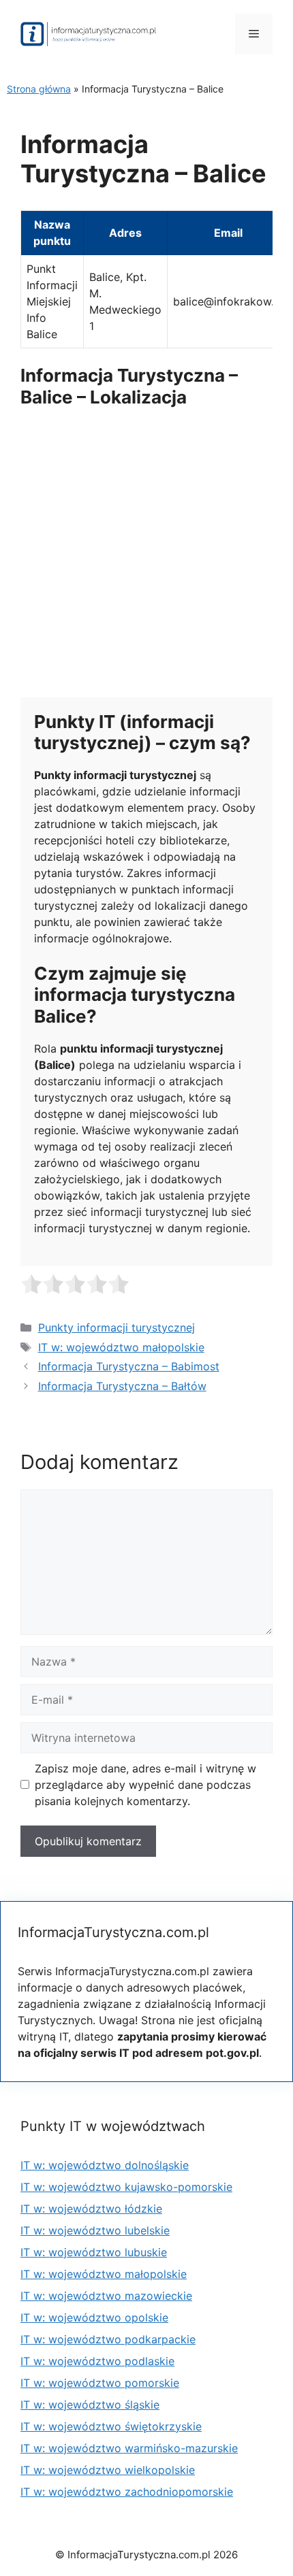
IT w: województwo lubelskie (95, 2230)
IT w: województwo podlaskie (97, 2361)
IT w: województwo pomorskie (100, 2383)
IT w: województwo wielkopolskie (108, 2470)
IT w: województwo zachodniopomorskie (127, 2492)
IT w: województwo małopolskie (121, 1347)
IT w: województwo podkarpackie (108, 2339)
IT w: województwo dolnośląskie (105, 2165)
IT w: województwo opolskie (94, 2317)
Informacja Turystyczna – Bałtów (122, 1386)
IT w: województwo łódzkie (91, 2209)
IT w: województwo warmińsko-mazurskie (129, 2448)
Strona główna (39, 89)
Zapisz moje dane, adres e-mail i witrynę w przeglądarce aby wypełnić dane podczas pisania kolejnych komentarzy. (145, 1785)
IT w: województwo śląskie (90, 2405)
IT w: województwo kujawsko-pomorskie (126, 2187)
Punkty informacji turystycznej (117, 1327)
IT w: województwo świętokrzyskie (111, 2426)
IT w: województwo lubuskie (94, 2252)
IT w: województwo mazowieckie (106, 2296)
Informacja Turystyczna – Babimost (129, 1366)
